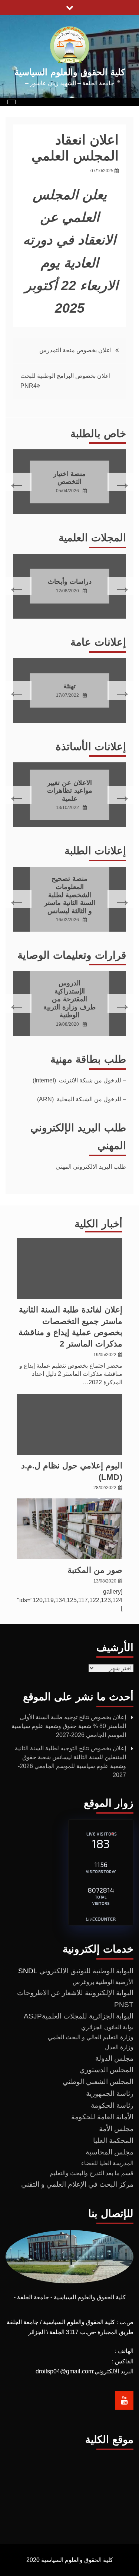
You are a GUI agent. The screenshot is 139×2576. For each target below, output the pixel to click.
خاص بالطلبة (98, 434)
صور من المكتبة (95, 1570)
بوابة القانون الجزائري (107, 2027)
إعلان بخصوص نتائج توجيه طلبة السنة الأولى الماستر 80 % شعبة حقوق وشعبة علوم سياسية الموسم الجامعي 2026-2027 (69, 1726)
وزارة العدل (119, 2047)
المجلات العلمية (92, 538)
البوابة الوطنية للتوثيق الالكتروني (86, 1971)
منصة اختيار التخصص (69, 477)
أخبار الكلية (98, 1224)
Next (18, 482)
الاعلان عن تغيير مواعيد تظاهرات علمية (70, 790)
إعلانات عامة (98, 642)
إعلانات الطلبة (95, 851)
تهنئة (69, 686)
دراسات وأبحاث (70, 582)
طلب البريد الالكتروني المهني (91, 1167)
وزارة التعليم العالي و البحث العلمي (91, 2037)
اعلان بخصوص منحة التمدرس (75, 350)
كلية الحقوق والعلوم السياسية (70, 72)
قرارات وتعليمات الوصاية (72, 955)
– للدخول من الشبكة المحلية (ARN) (82, 1099)
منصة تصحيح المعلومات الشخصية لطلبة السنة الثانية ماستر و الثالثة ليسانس (70, 895)
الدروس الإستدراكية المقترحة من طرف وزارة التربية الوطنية (69, 999)
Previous (121, 482)
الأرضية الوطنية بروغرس (103, 1982)
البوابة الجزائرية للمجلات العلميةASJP (79, 2016)
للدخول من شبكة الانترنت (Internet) (77, 1080)
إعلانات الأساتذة (91, 747)
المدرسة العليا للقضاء (107, 2163)
